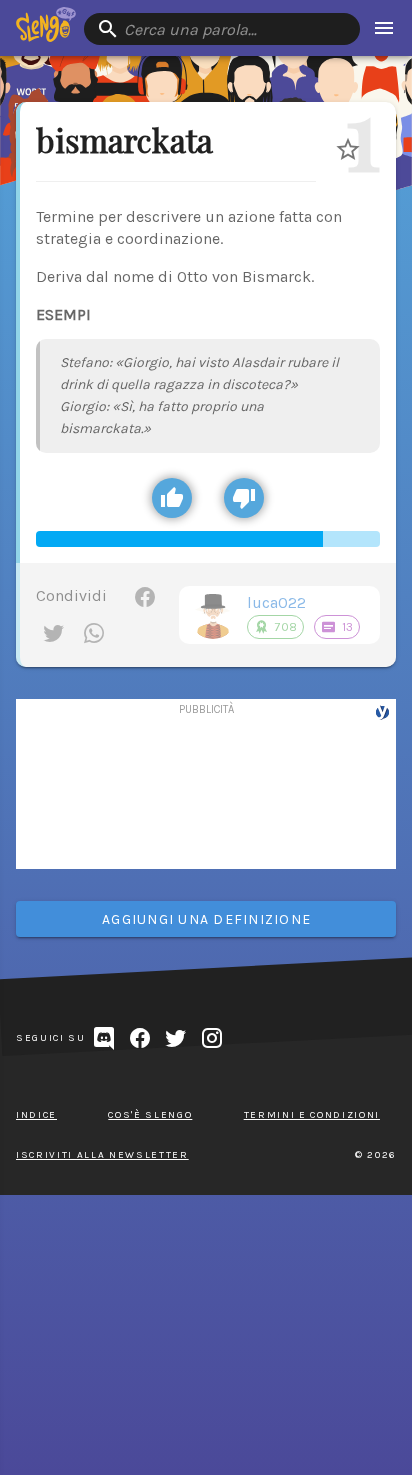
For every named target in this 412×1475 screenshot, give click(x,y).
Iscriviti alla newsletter (102, 1155)
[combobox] (222, 29)
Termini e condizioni (312, 1115)
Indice (36, 1115)
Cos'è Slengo (150, 1115)
